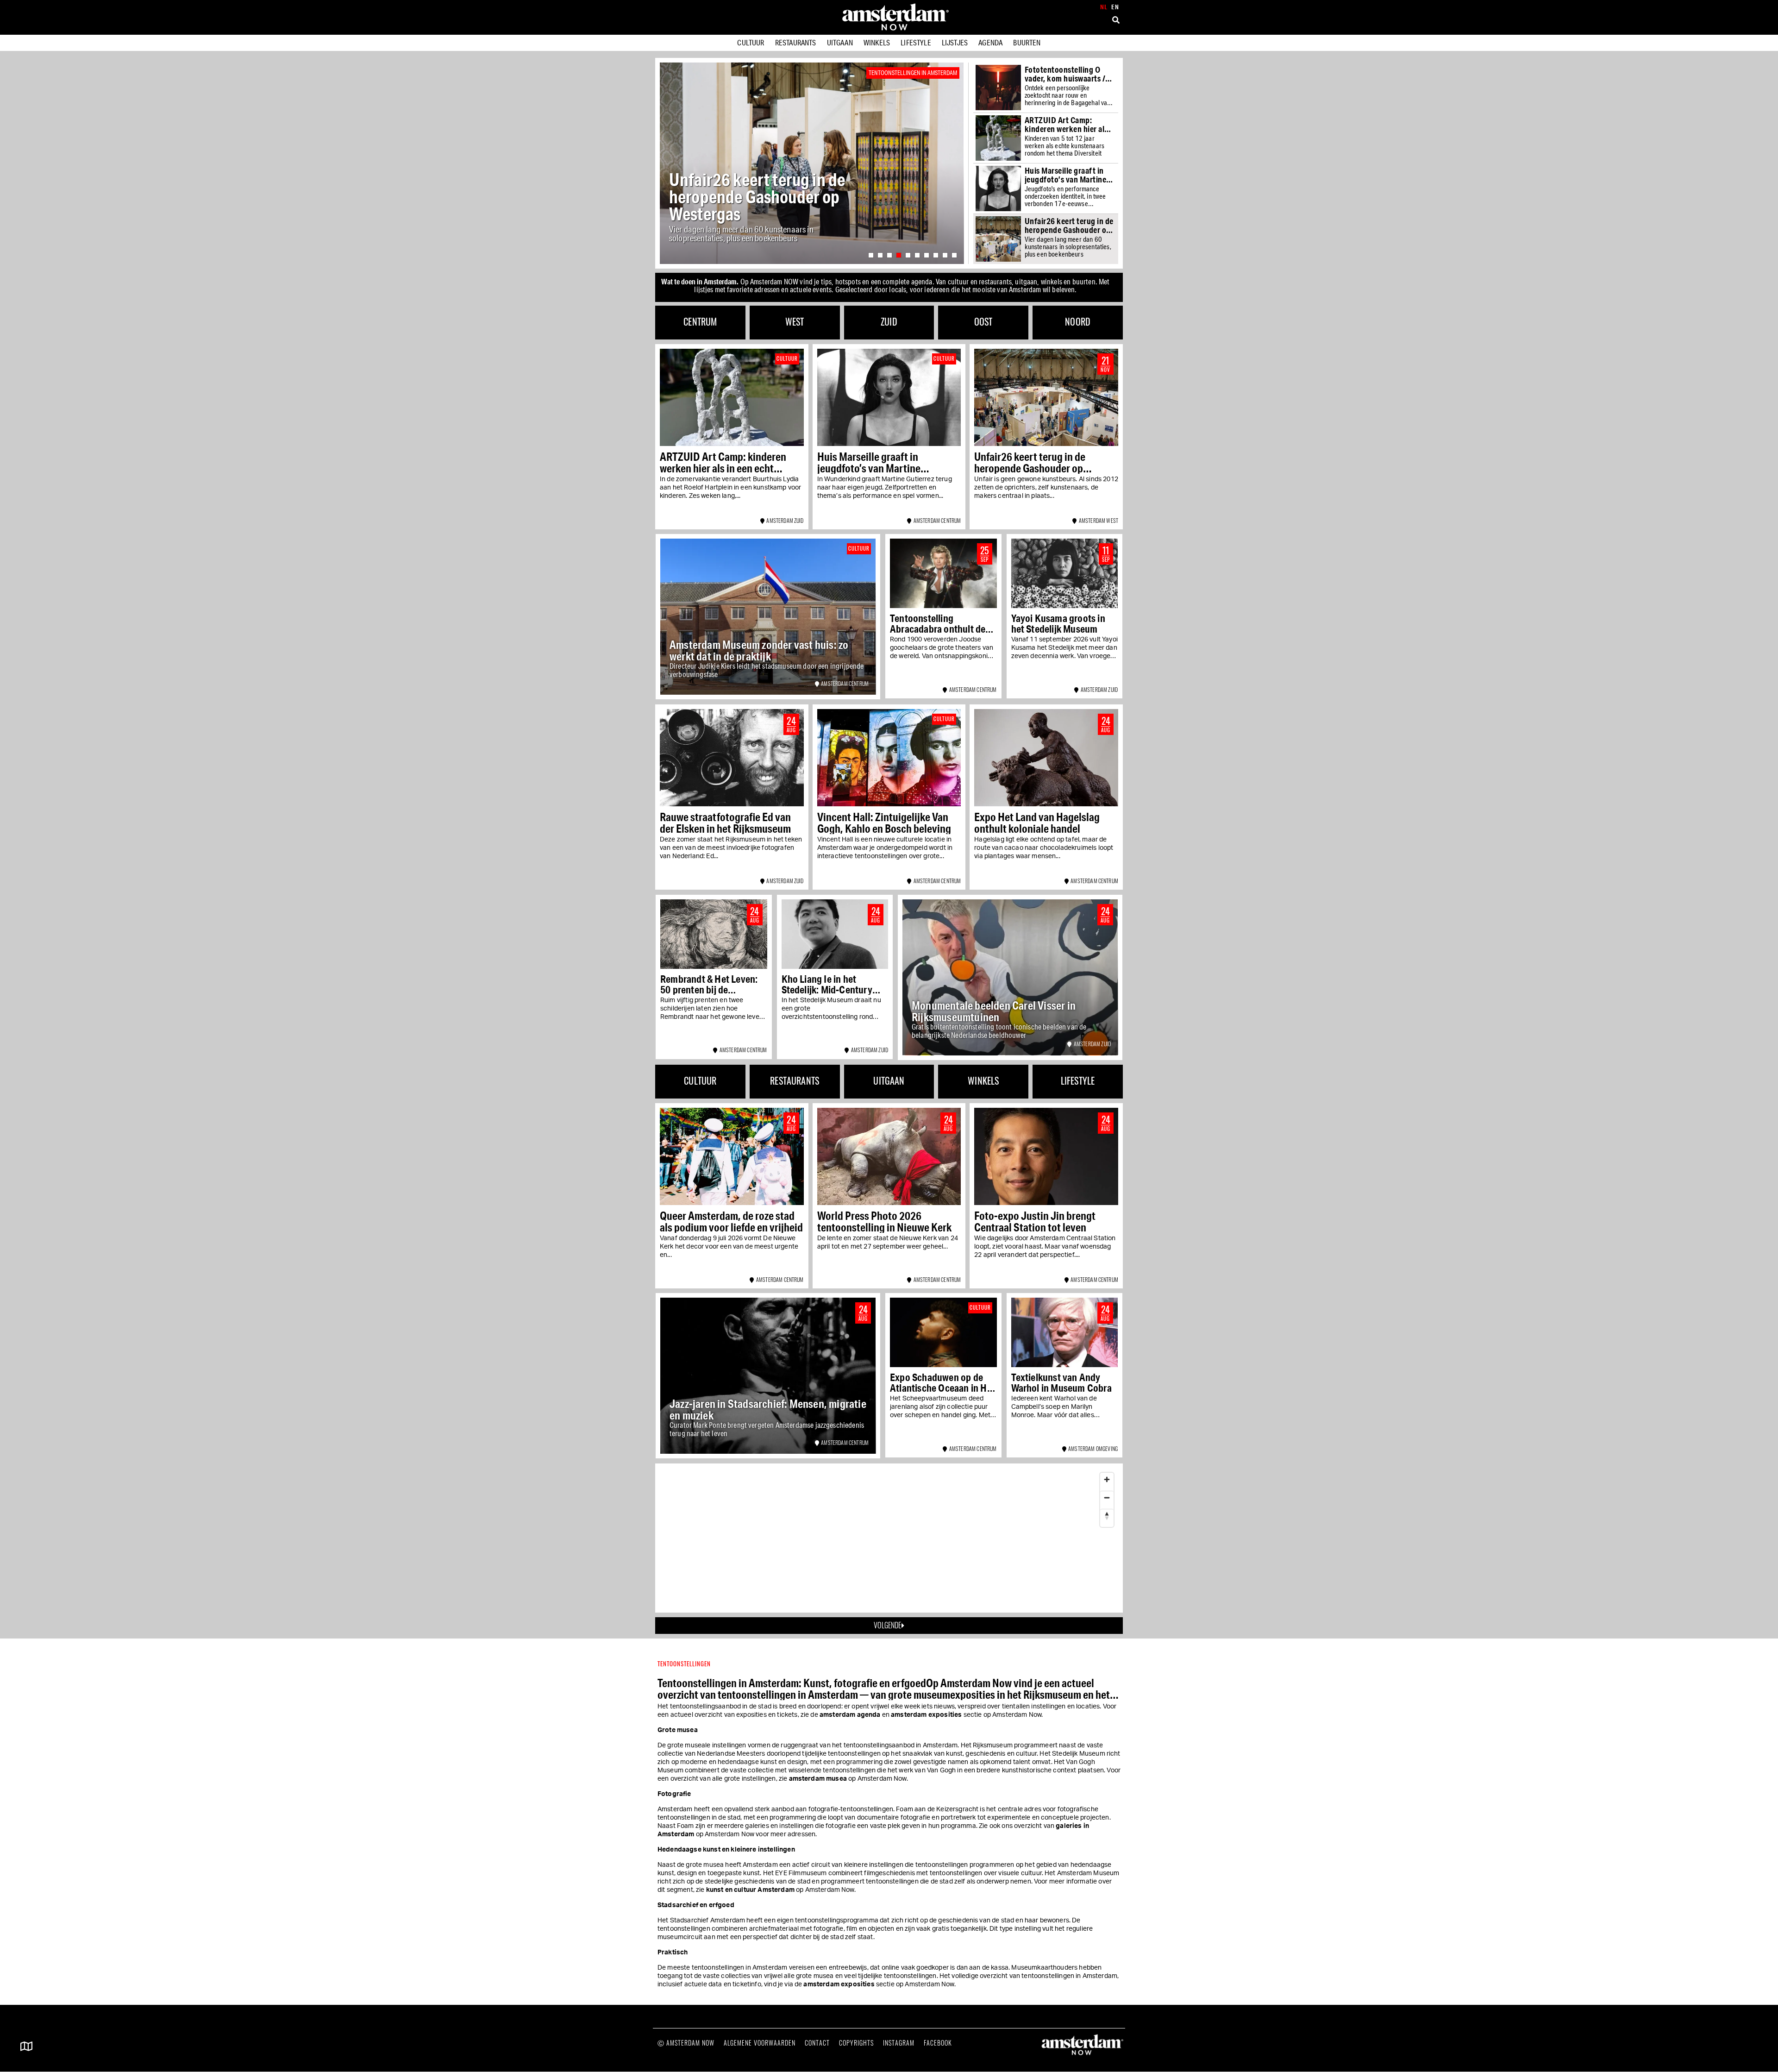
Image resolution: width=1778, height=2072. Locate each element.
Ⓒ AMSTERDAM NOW (686, 2043)
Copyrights (856, 2043)
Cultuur (751, 42)
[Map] (889, 1538)
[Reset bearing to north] (1107, 1516)
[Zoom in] (1107, 1479)
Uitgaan (840, 42)
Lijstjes (955, 42)
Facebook (938, 2043)
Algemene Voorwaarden (760, 2043)
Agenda (990, 42)
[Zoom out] (1107, 1497)
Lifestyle (916, 42)
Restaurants (796, 42)
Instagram (899, 2043)
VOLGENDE (887, 1625)
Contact (817, 2043)
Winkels (877, 42)
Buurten (1027, 42)
